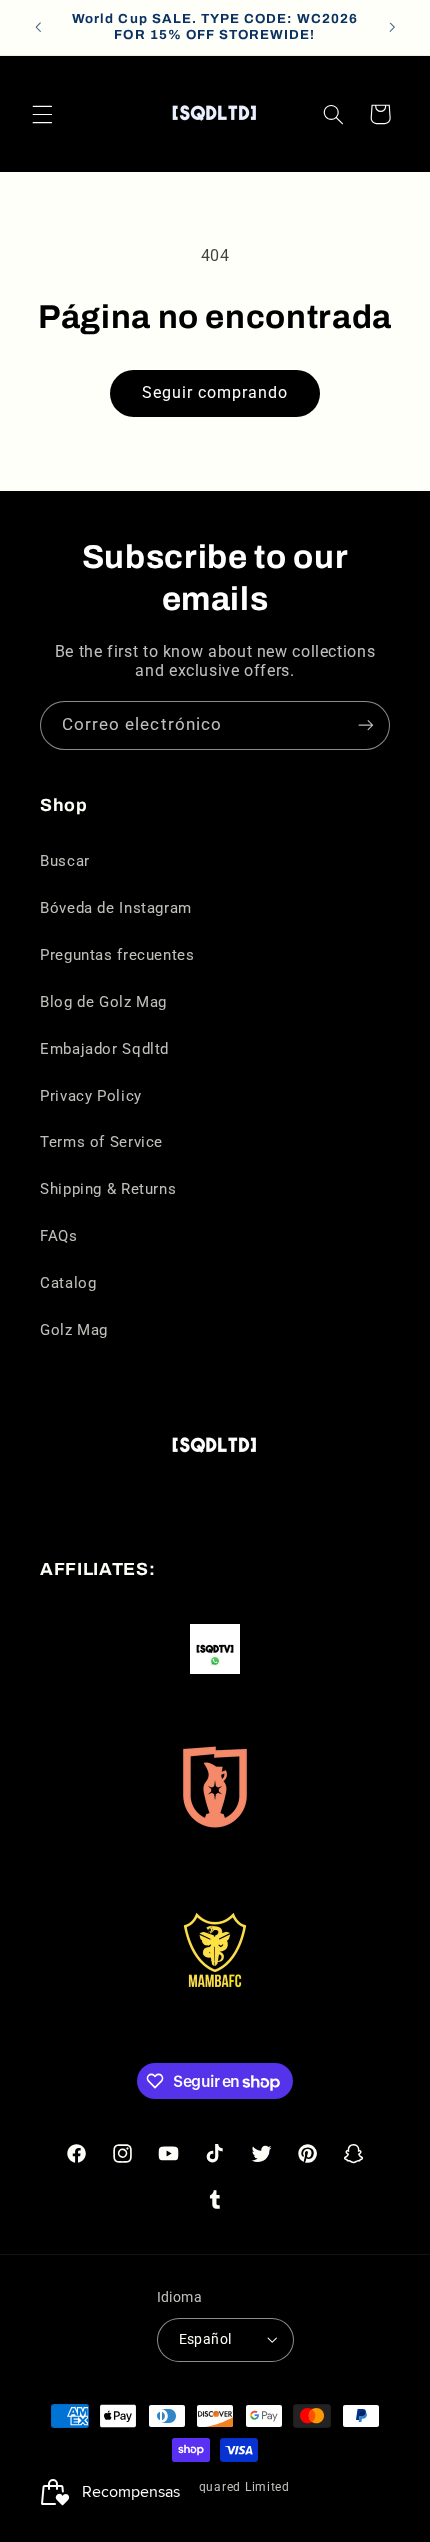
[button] (42, 114)
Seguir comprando (215, 392)
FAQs (59, 1236)
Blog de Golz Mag (103, 1002)
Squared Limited (240, 2487)
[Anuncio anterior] (38, 27)
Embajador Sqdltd (104, 1049)
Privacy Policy (91, 1096)
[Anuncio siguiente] (392, 27)
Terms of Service (101, 1142)
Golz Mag (74, 1330)
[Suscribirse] (366, 725)
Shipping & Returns (108, 1189)
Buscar (65, 861)
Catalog (68, 1283)
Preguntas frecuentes (117, 955)
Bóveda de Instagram (116, 908)
